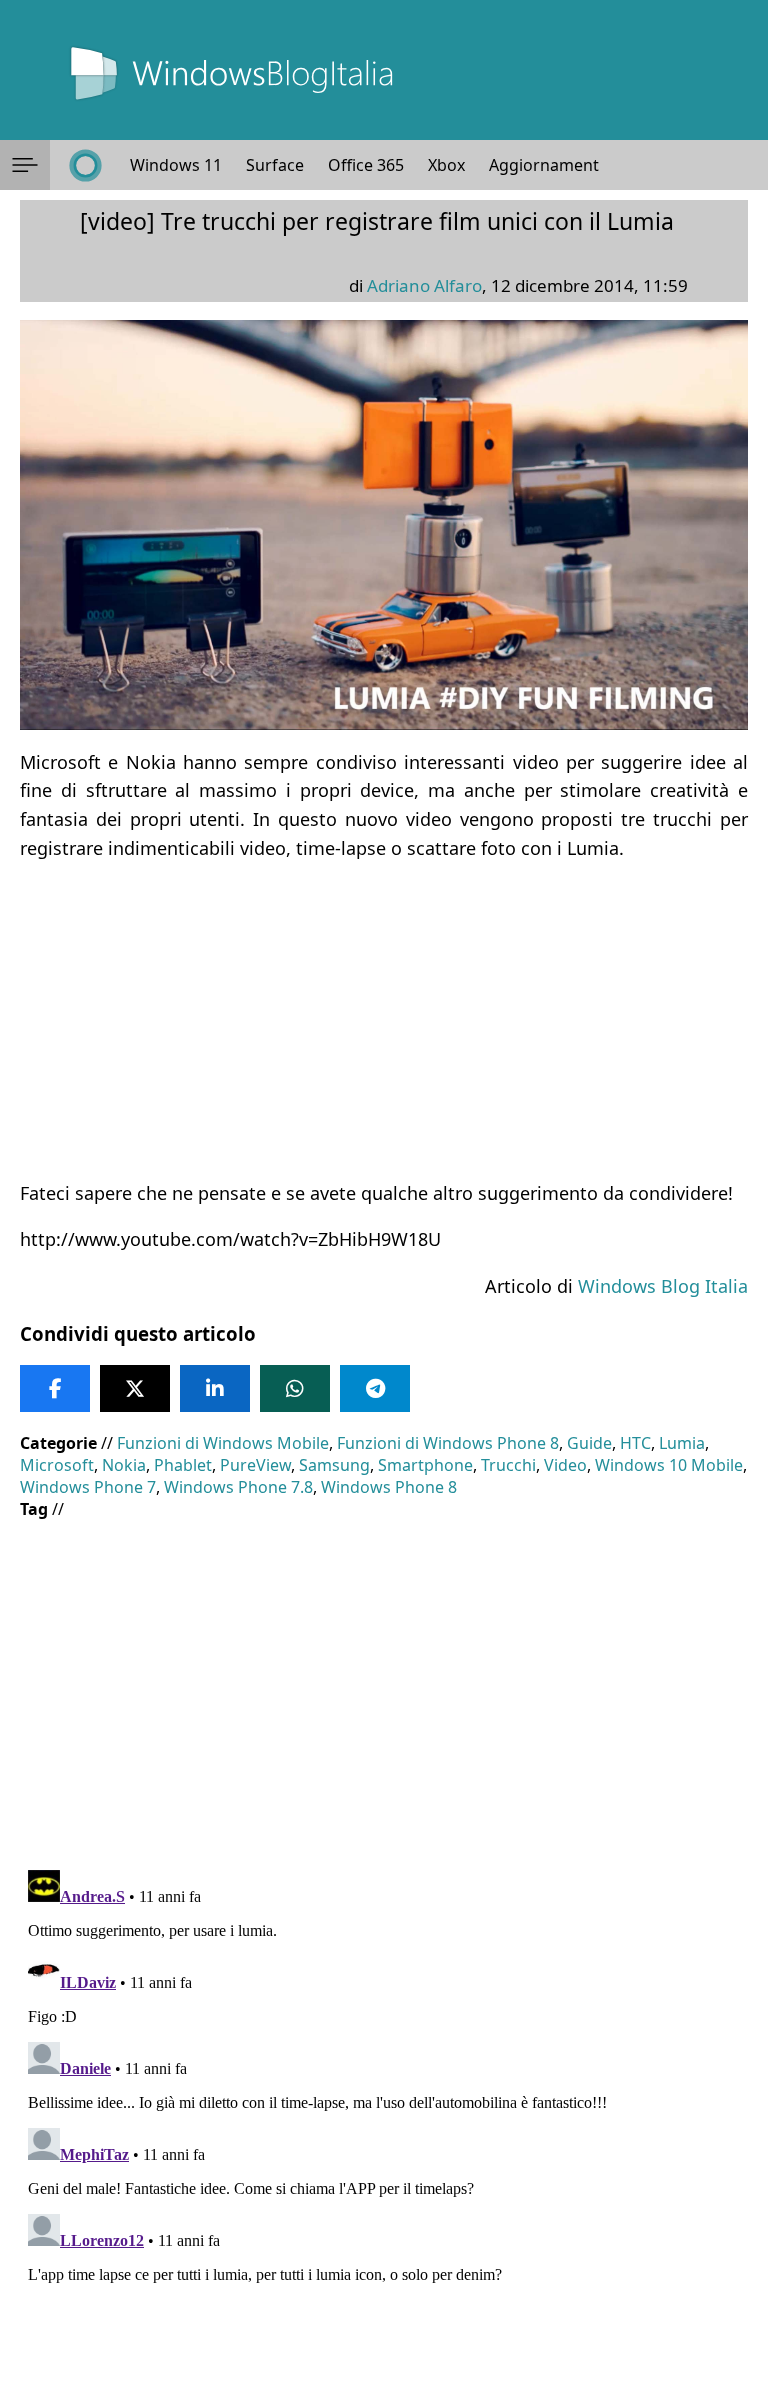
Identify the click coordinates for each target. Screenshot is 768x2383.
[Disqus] (384, 2112)
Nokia (124, 1465)
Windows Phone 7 (88, 1487)
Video (565, 1465)
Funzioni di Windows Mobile (223, 1443)
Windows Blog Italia (663, 1286)
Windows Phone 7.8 (238, 1487)
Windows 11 (176, 165)
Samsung (334, 1465)
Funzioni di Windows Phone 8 (448, 1443)
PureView (255, 1465)
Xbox (446, 165)
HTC (635, 1443)
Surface (275, 165)
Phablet (183, 1465)
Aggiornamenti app (562, 165)
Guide (589, 1443)
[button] (25, 165)
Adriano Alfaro (424, 285)
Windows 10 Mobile (669, 1465)
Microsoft (57, 1465)
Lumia (682, 1443)
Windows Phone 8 (389, 1487)
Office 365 (366, 165)
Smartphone (425, 1465)
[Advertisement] (384, 1021)
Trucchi (508, 1465)
